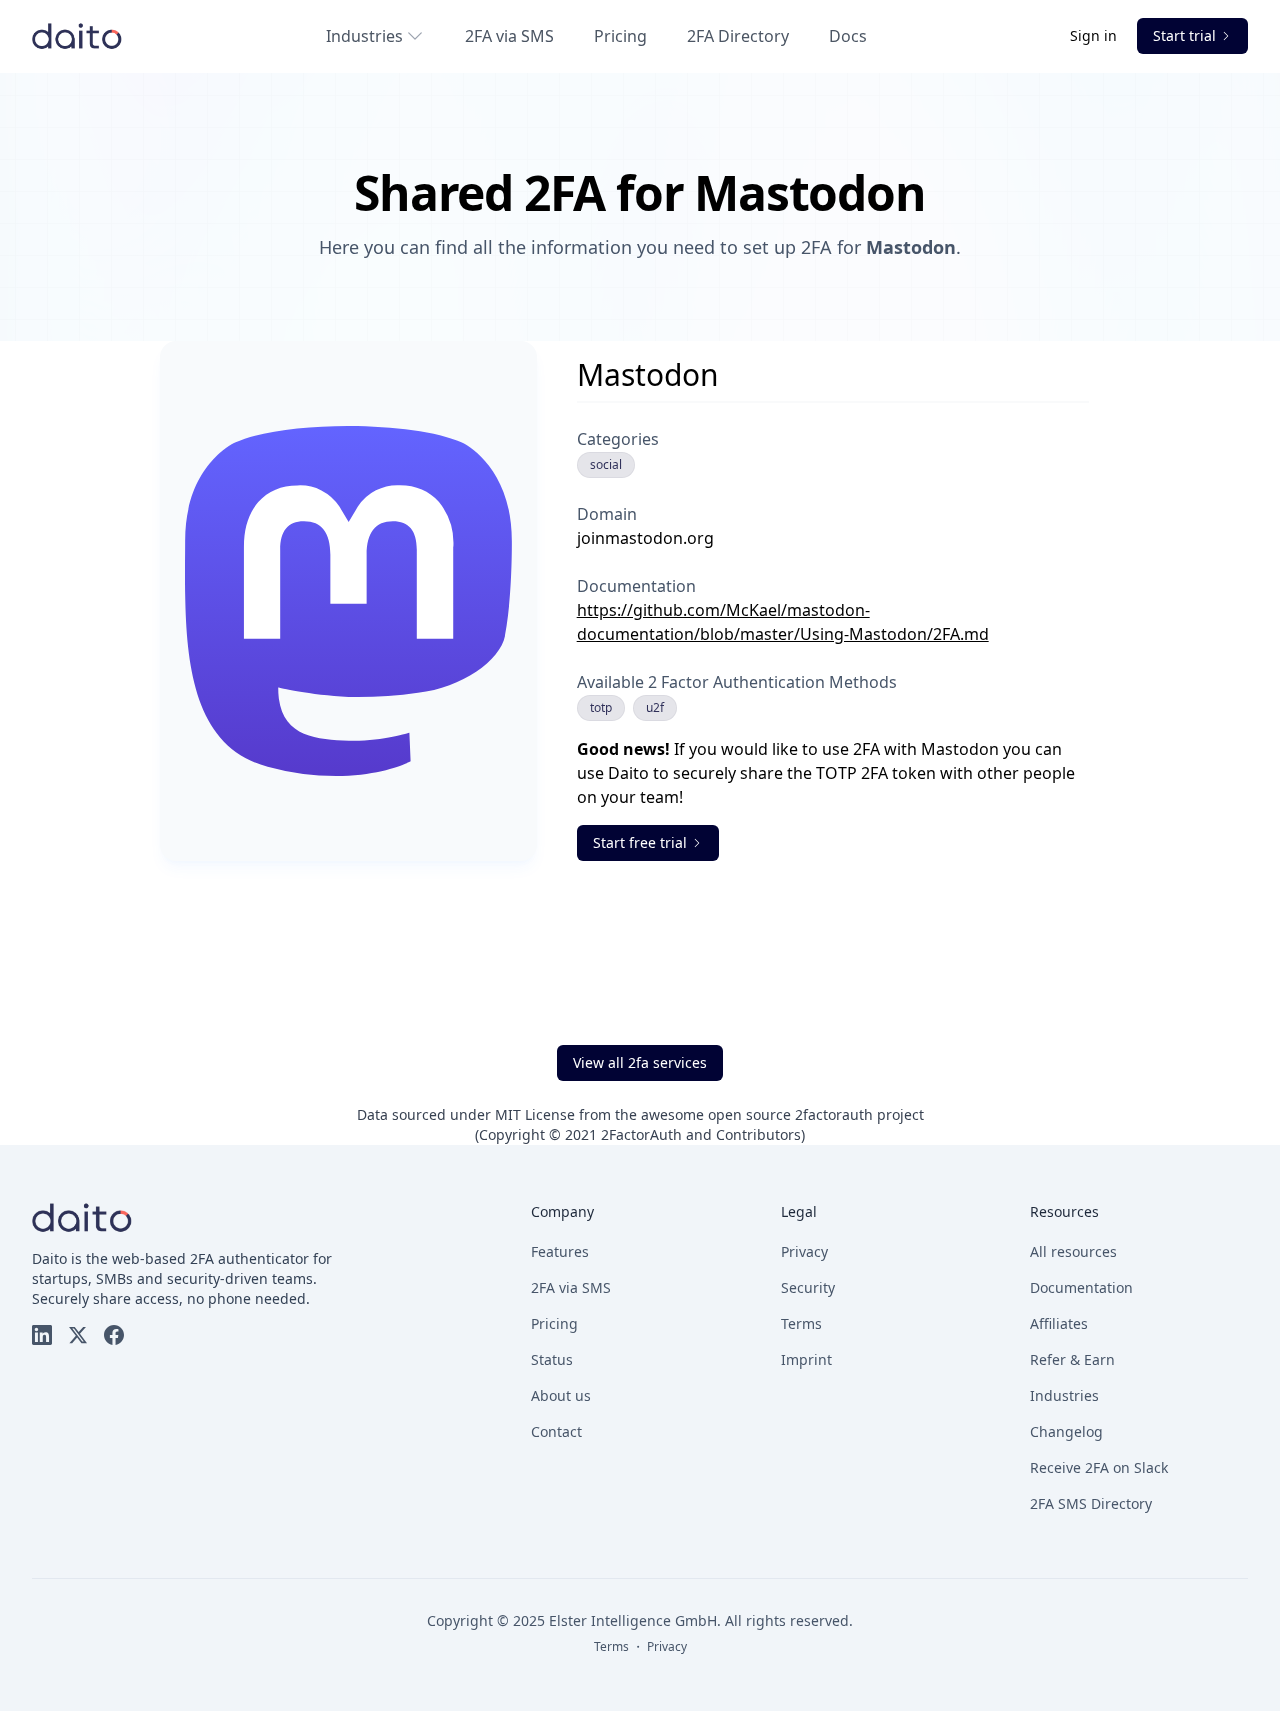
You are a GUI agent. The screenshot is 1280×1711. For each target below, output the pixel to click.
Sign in (1095, 35)
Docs (848, 36)
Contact (556, 1431)
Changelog (1066, 1431)
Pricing (620, 36)
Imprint (806, 1359)
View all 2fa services (640, 1062)
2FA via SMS (509, 36)
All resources (1073, 1251)
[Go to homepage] (77, 36)
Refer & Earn (1072, 1359)
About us (561, 1395)
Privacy (804, 1251)
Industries (364, 36)
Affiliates (1059, 1323)
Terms (801, 1323)
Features (560, 1251)
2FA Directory (738, 36)
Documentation (1081, 1287)
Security (808, 1287)
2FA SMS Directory (1091, 1503)
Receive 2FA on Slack (1099, 1467)
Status (552, 1359)
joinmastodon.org (645, 538)
